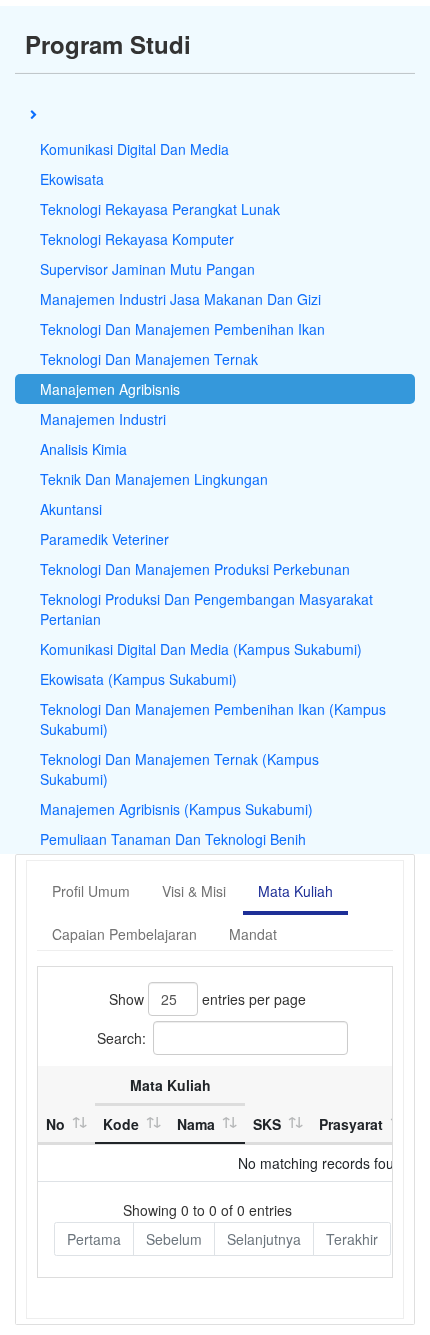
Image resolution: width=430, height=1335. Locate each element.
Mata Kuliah (295, 891)
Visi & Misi (194, 891)
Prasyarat (351, 1124)
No (55, 1124)
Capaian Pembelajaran (124, 934)
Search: (121, 1038)
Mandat (253, 934)
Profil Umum (91, 891)
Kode (121, 1124)
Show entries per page (207, 999)
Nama (196, 1124)
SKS (267, 1124)
